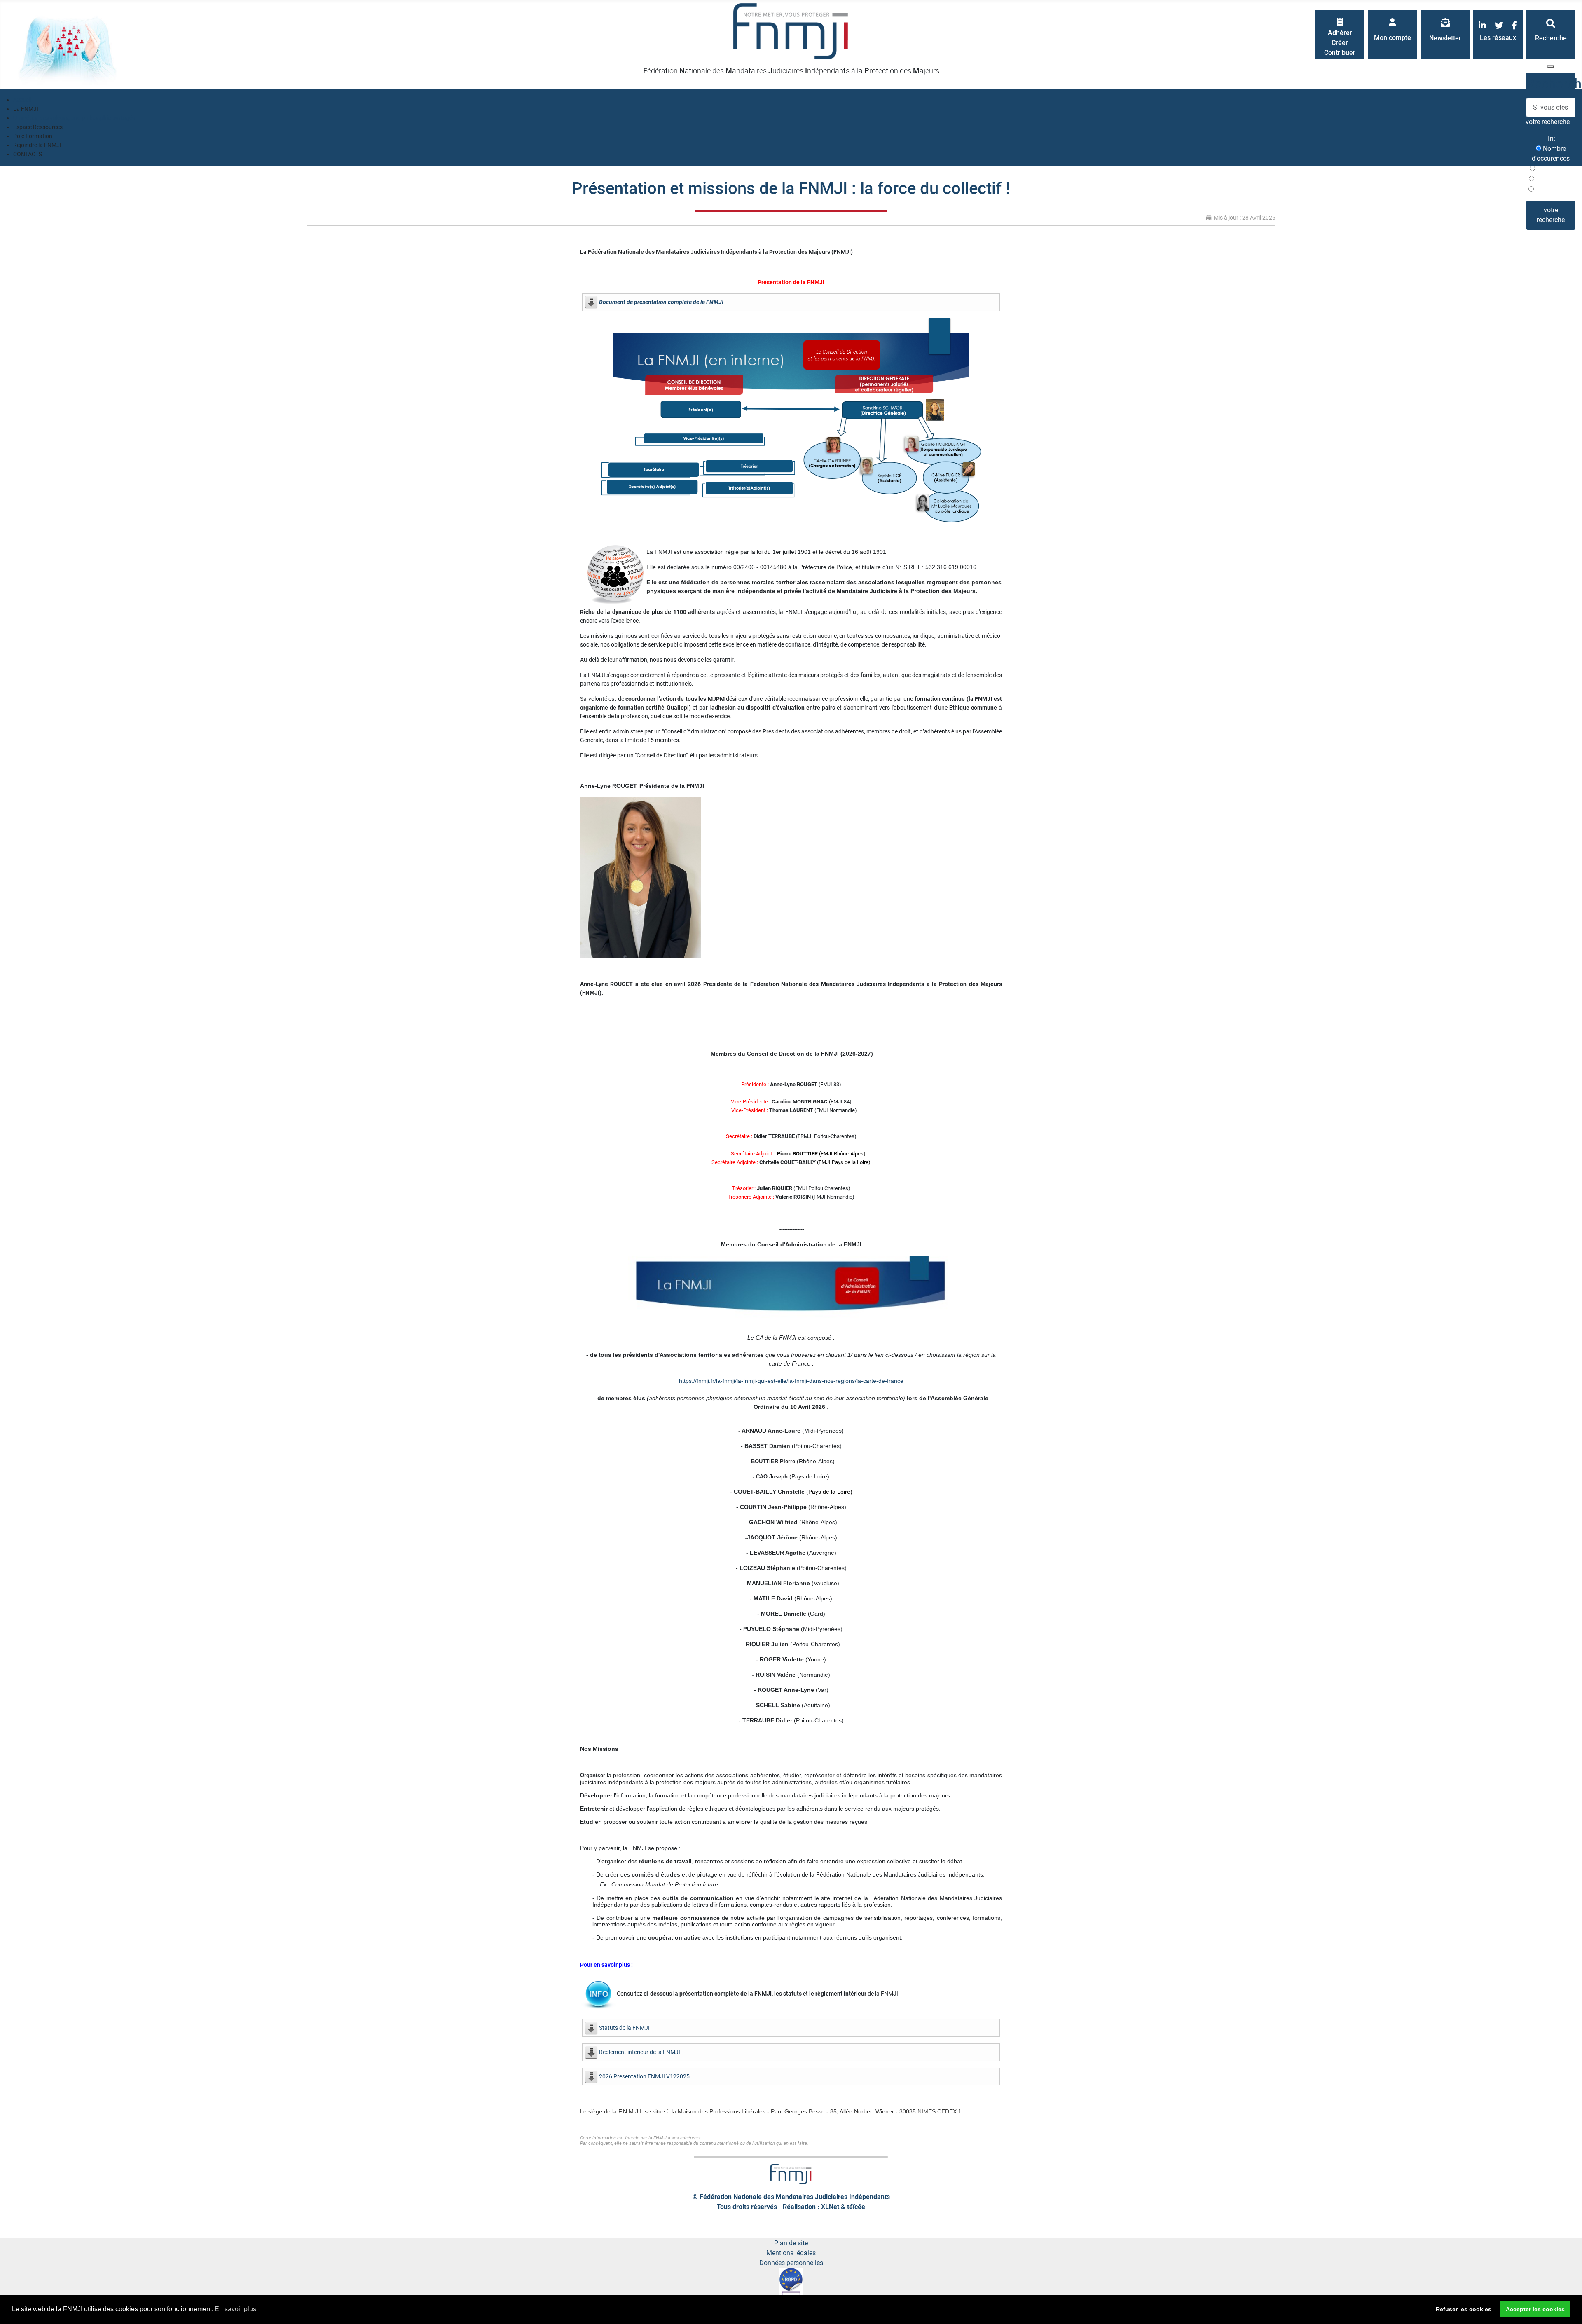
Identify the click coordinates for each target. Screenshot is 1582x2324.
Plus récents (1554, 169)
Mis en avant (1553, 189)
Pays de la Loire (829, 1492)
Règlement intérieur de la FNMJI (640, 2052)
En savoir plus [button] (235, 2309)
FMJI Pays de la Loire (844, 1162)
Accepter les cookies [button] (1535, 2309)
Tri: (1551, 138)
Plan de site (791, 2243)
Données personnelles (791, 2263)
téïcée (856, 2207)
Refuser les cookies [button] (1464, 2309)
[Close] (1551, 66)
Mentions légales (791, 2253)
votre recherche (1551, 215)
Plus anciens (1554, 179)
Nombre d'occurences (1551, 153)
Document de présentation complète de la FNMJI (661, 302)
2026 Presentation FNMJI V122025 (644, 2076)
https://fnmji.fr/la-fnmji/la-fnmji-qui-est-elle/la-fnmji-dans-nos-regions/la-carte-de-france (791, 1381)
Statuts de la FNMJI (624, 2028)
